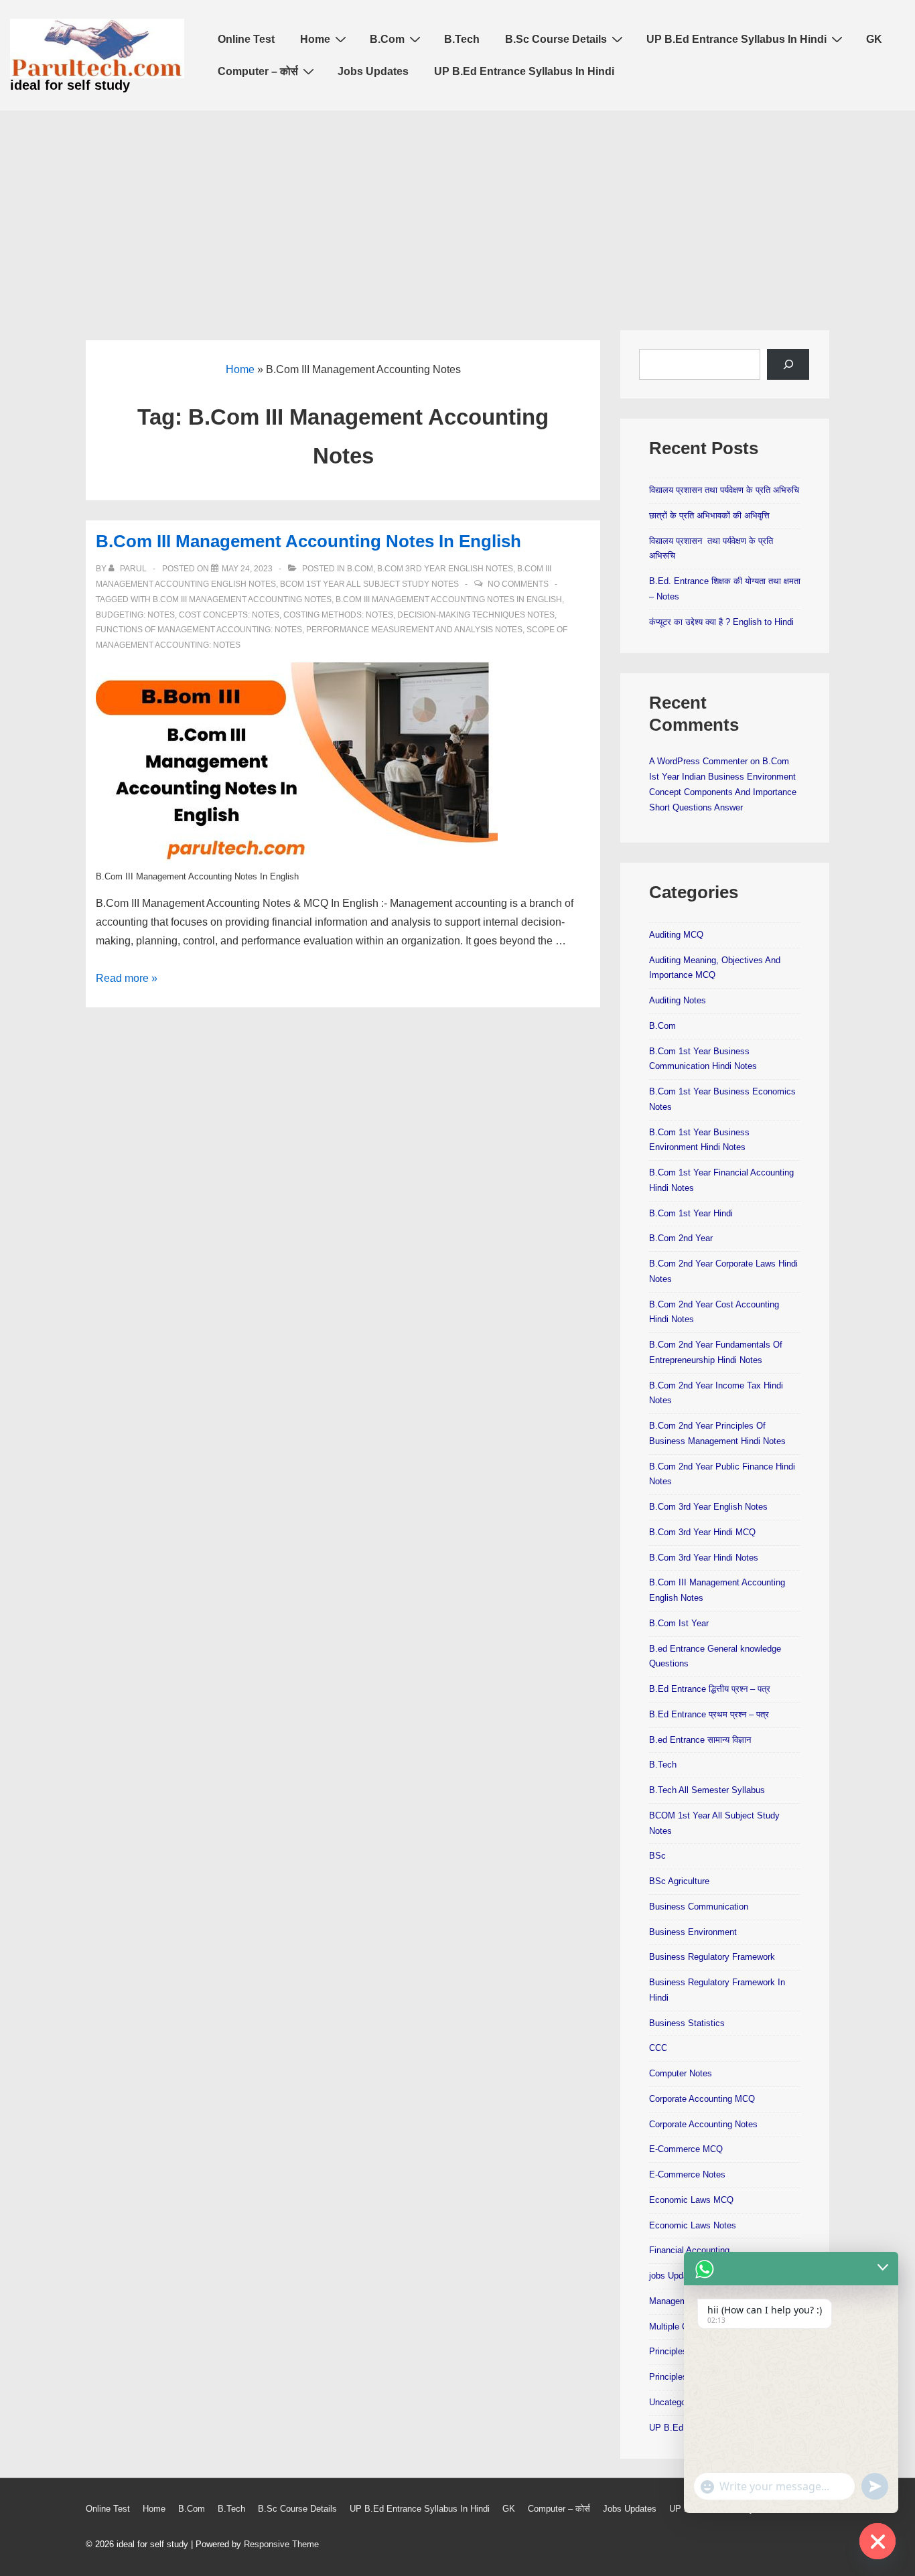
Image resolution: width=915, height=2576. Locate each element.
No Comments (518, 584)
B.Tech (462, 39)
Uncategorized (677, 2402)
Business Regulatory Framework (712, 1957)
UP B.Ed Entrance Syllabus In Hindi (736, 39)
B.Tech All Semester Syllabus (707, 1790)
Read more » (127, 978)
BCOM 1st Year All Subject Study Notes (369, 584)
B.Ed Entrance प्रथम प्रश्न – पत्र (709, 1714)
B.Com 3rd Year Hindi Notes (704, 1558)
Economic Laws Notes (693, 2225)
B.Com (387, 39)
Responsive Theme (281, 2544)
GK (874, 39)
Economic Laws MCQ (691, 2200)
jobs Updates (675, 2276)
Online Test (246, 39)
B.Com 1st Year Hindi (691, 1213)
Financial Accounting (689, 2250)
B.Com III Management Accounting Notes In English (308, 541)
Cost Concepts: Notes (229, 615)
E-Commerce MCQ (686, 2149)
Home (315, 39)
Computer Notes (681, 2073)
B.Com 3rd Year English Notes (445, 569)
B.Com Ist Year (679, 1623)
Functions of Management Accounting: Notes (199, 630)
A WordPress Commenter (698, 761)
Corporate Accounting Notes (703, 2124)
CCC (658, 2048)
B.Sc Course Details (556, 39)
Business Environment (693, 1932)
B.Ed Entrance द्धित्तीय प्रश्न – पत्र (710, 1689)
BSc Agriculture (679, 1881)
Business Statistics (687, 2023)
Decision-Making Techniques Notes (476, 615)
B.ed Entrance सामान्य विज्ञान (700, 1740)
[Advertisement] (457, 211)
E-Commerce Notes (687, 2174)
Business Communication (699, 1907)
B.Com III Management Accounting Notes (242, 599)
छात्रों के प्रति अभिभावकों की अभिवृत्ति (709, 515)
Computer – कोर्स (258, 71)
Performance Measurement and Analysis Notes (414, 630)
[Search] (788, 364)
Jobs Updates (373, 71)
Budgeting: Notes (135, 615)
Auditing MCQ (676, 935)
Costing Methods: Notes (338, 615)
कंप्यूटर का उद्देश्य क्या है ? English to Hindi (721, 622)
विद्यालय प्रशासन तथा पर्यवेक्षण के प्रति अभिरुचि (724, 490)
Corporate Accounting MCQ (702, 2099)
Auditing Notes (678, 1000)
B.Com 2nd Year (681, 1238)
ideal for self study (70, 85)
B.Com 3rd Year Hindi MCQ (702, 1532)
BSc (657, 1856)
